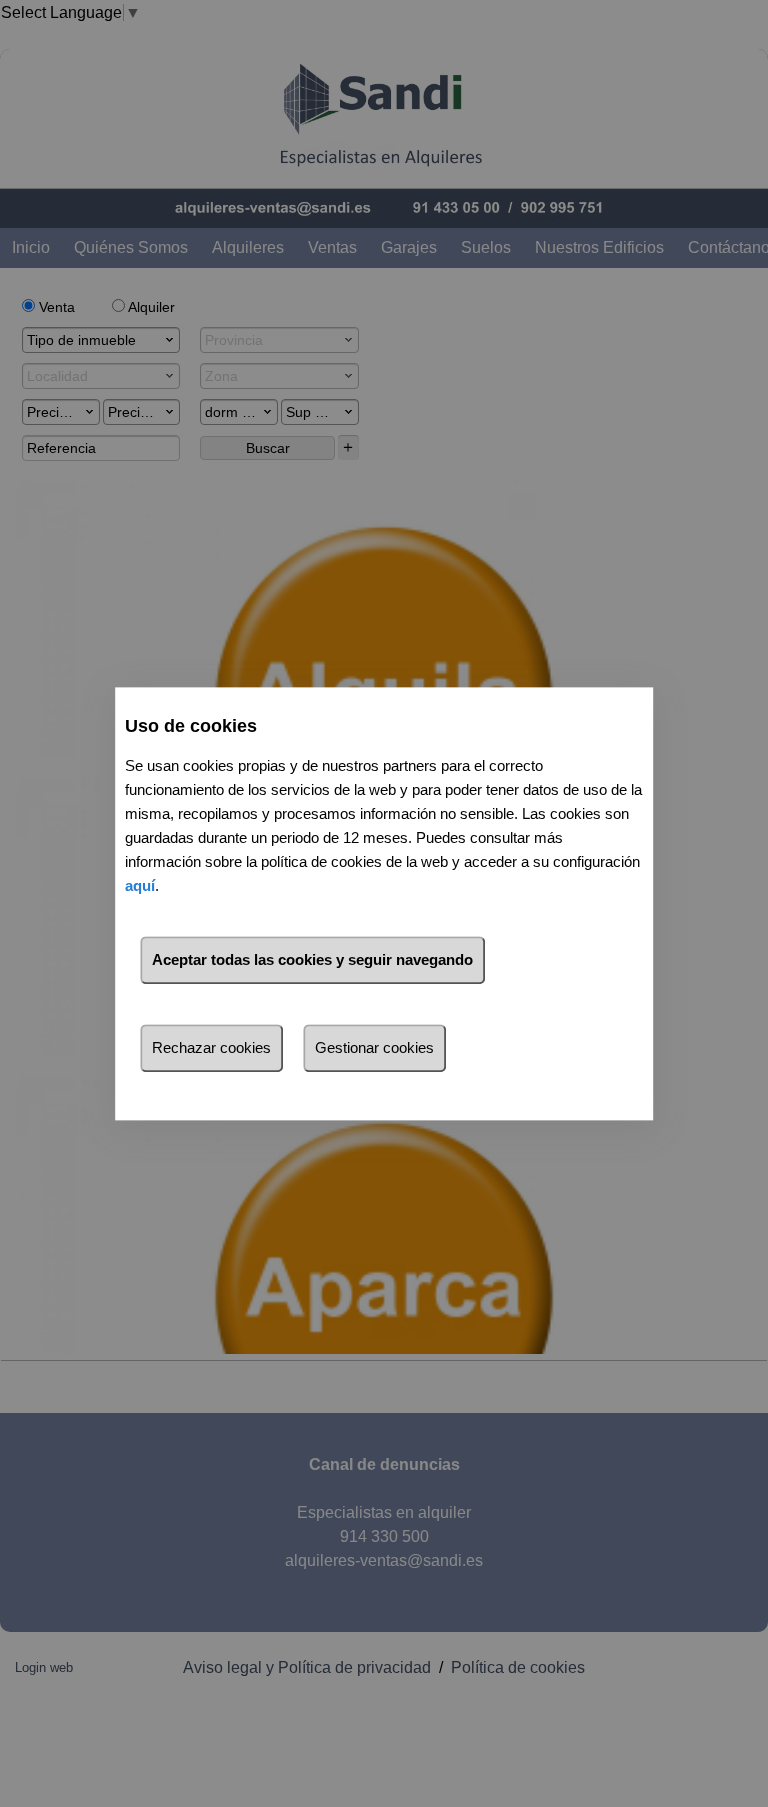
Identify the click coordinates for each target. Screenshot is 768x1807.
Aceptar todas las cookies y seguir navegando (312, 959)
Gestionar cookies (374, 1047)
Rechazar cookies (211, 1047)
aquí (140, 885)
